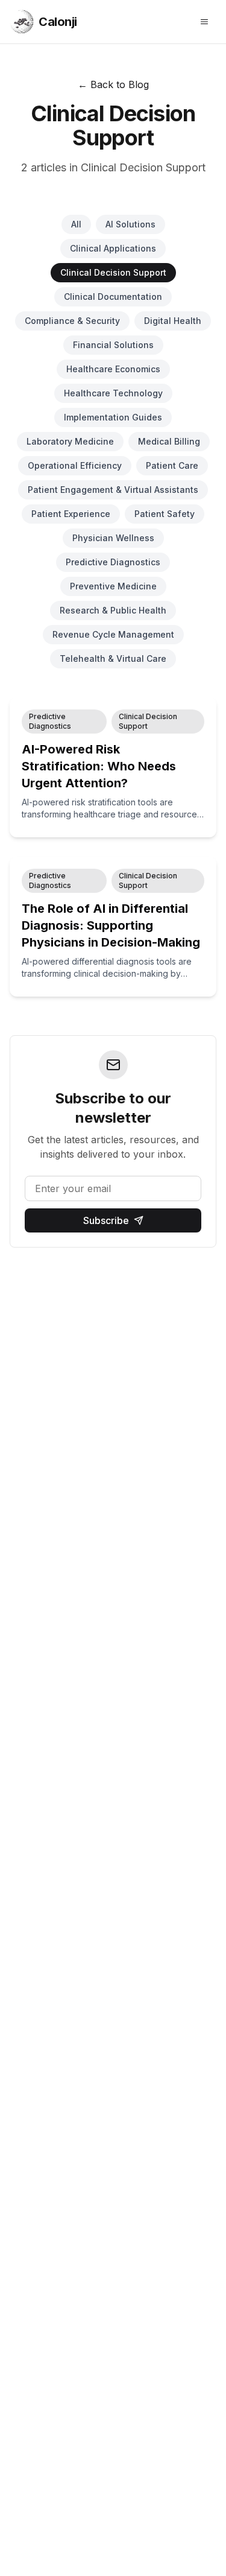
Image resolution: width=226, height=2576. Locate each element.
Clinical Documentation (113, 297)
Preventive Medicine (113, 586)
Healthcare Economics (113, 369)
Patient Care (172, 465)
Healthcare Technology (113, 393)
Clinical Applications (113, 248)
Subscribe (106, 1220)
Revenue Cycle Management (113, 634)
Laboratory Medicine (70, 441)
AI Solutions (130, 224)
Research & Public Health (113, 610)
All (76, 224)
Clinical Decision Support (113, 272)
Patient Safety (165, 514)
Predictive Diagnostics (113, 562)
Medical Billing (169, 441)
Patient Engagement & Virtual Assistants (113, 490)
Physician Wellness (113, 538)
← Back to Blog (113, 84)
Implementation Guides (113, 417)
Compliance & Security (72, 321)
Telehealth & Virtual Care (113, 658)
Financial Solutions (113, 345)
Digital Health (173, 321)
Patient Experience (71, 514)
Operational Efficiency (75, 465)
